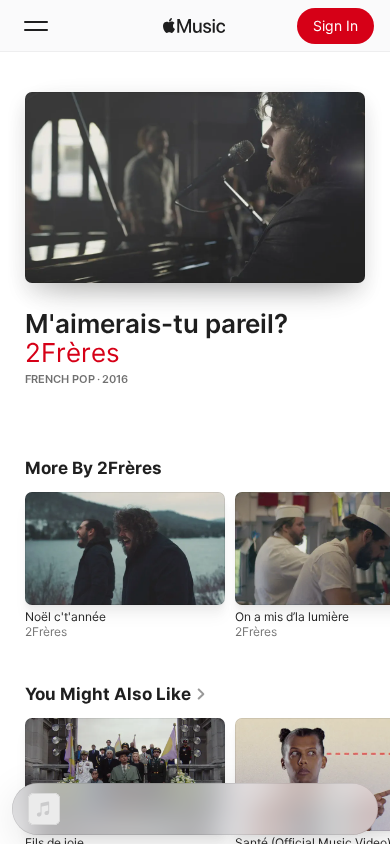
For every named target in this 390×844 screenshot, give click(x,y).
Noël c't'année (65, 616)
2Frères (72, 352)
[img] (194, 26)
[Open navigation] (36, 26)
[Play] (195, 188)
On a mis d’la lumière (292, 616)
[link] (116, 694)
